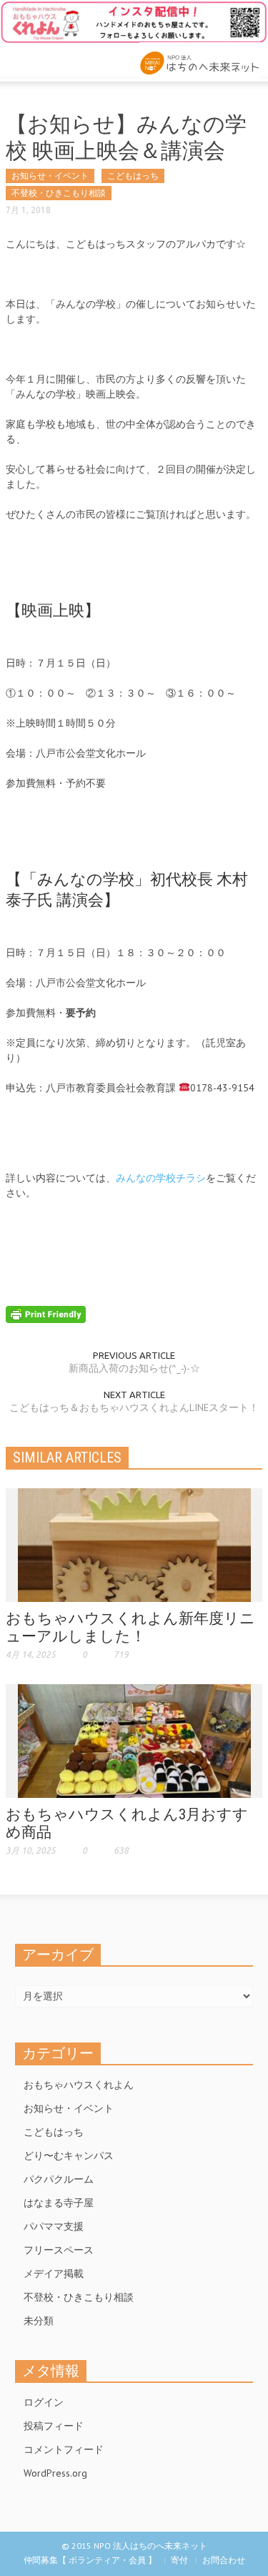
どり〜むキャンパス (69, 2155)
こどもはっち (133, 176)
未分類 (39, 2321)
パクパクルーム (59, 2179)
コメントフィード (64, 2449)
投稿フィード (54, 2426)
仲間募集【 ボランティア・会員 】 (90, 2560)
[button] (54, 59)
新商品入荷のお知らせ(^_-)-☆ (134, 1368)
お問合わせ (224, 2560)
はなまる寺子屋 (59, 2203)
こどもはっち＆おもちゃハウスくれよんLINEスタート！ (134, 1407)
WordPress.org (55, 2473)
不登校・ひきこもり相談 (59, 193)
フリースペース (59, 2250)
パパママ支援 (54, 2226)
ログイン (44, 2402)
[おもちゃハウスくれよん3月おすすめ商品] (134, 1740)
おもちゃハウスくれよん (79, 2085)
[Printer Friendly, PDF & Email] (46, 1313)
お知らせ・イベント (50, 176)
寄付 (179, 2560)
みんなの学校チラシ (161, 1178)
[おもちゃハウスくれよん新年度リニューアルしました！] (134, 1544)
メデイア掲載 (54, 2273)
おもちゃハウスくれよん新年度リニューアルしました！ (130, 1627)
